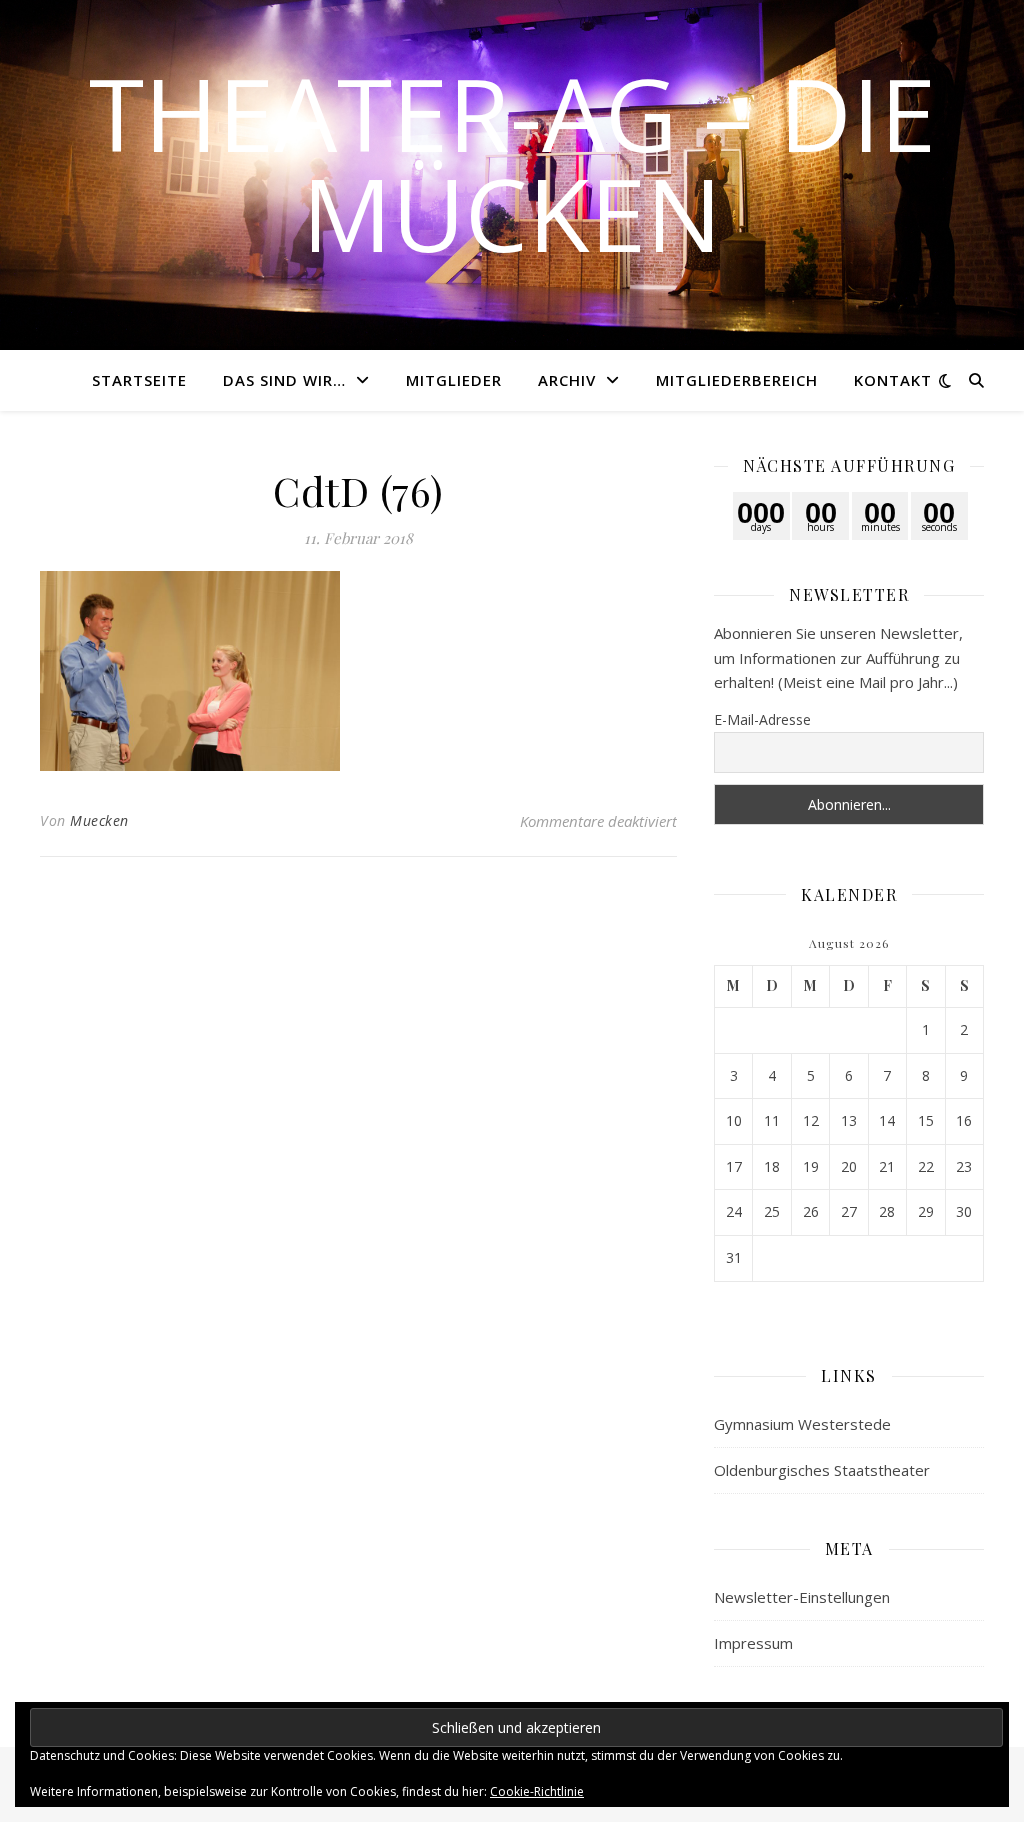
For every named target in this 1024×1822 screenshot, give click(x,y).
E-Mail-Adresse (762, 719)
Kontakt (893, 380)
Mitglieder (454, 380)
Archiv (567, 380)
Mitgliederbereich (737, 380)
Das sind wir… (284, 380)
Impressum (753, 1643)
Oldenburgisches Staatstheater (822, 1470)
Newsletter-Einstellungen (802, 1597)
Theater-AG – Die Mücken (512, 163)
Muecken (99, 820)
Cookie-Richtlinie (537, 1791)
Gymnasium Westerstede (802, 1424)
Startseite (139, 380)
